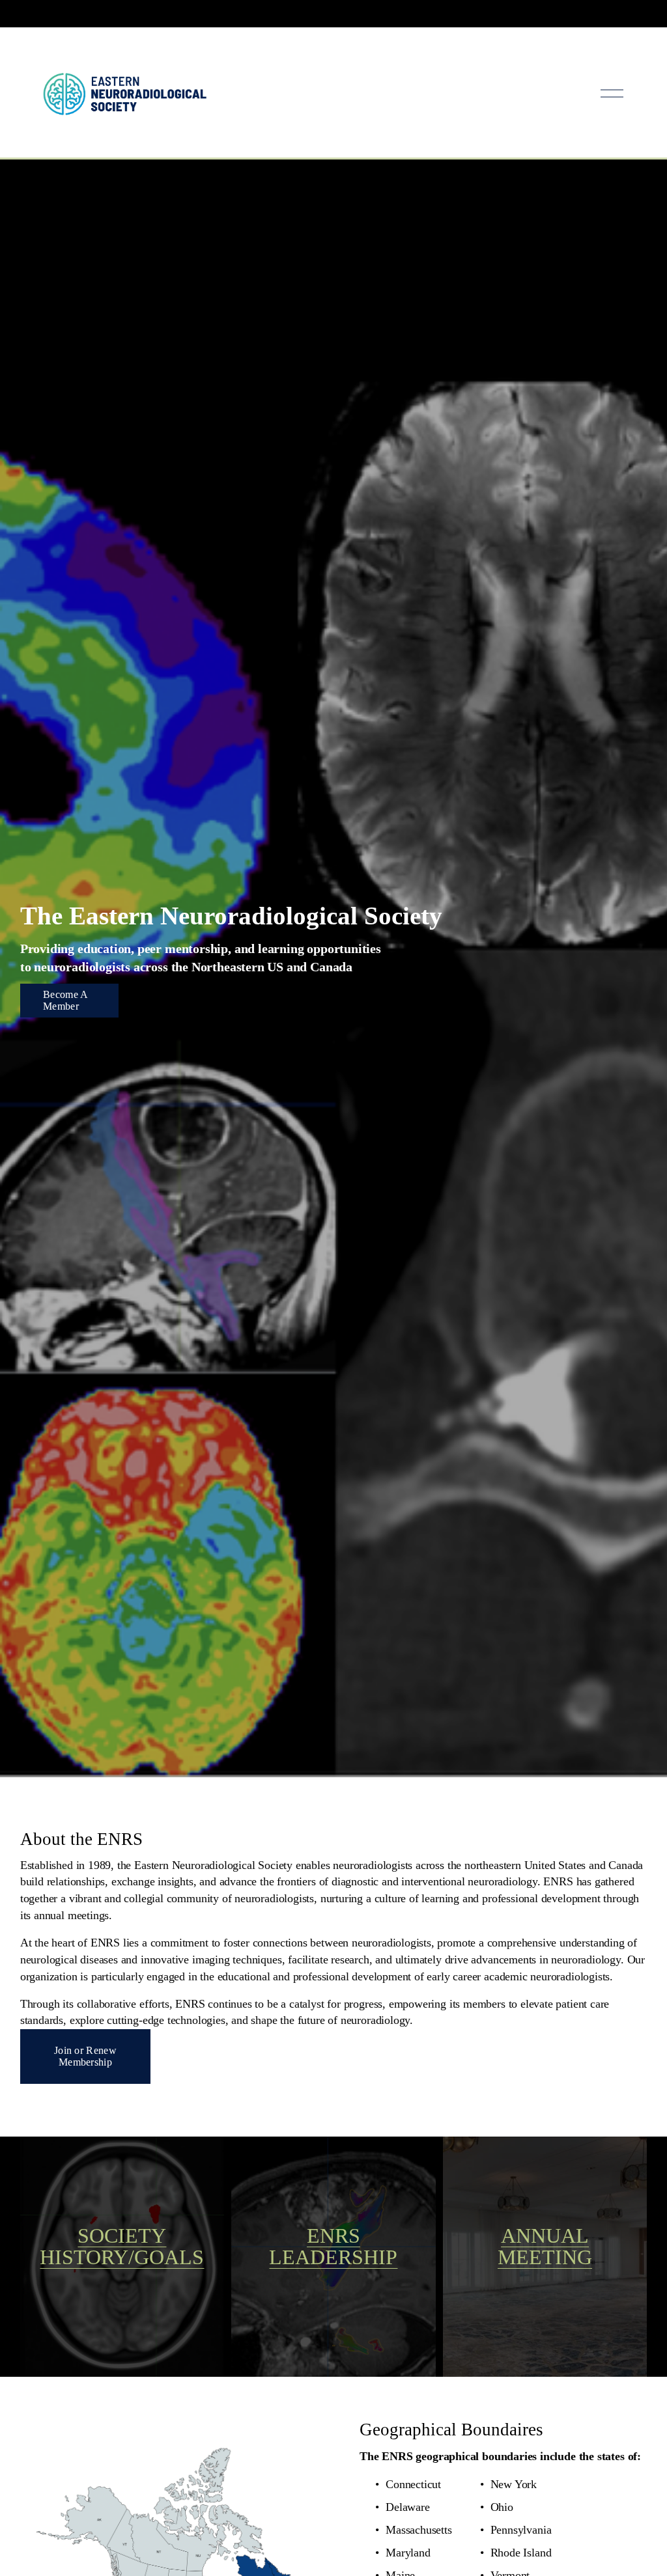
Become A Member (66, 1000)
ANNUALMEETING (545, 2247)
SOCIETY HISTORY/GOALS (122, 2247)
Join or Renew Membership (85, 2056)
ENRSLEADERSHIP (333, 2247)
